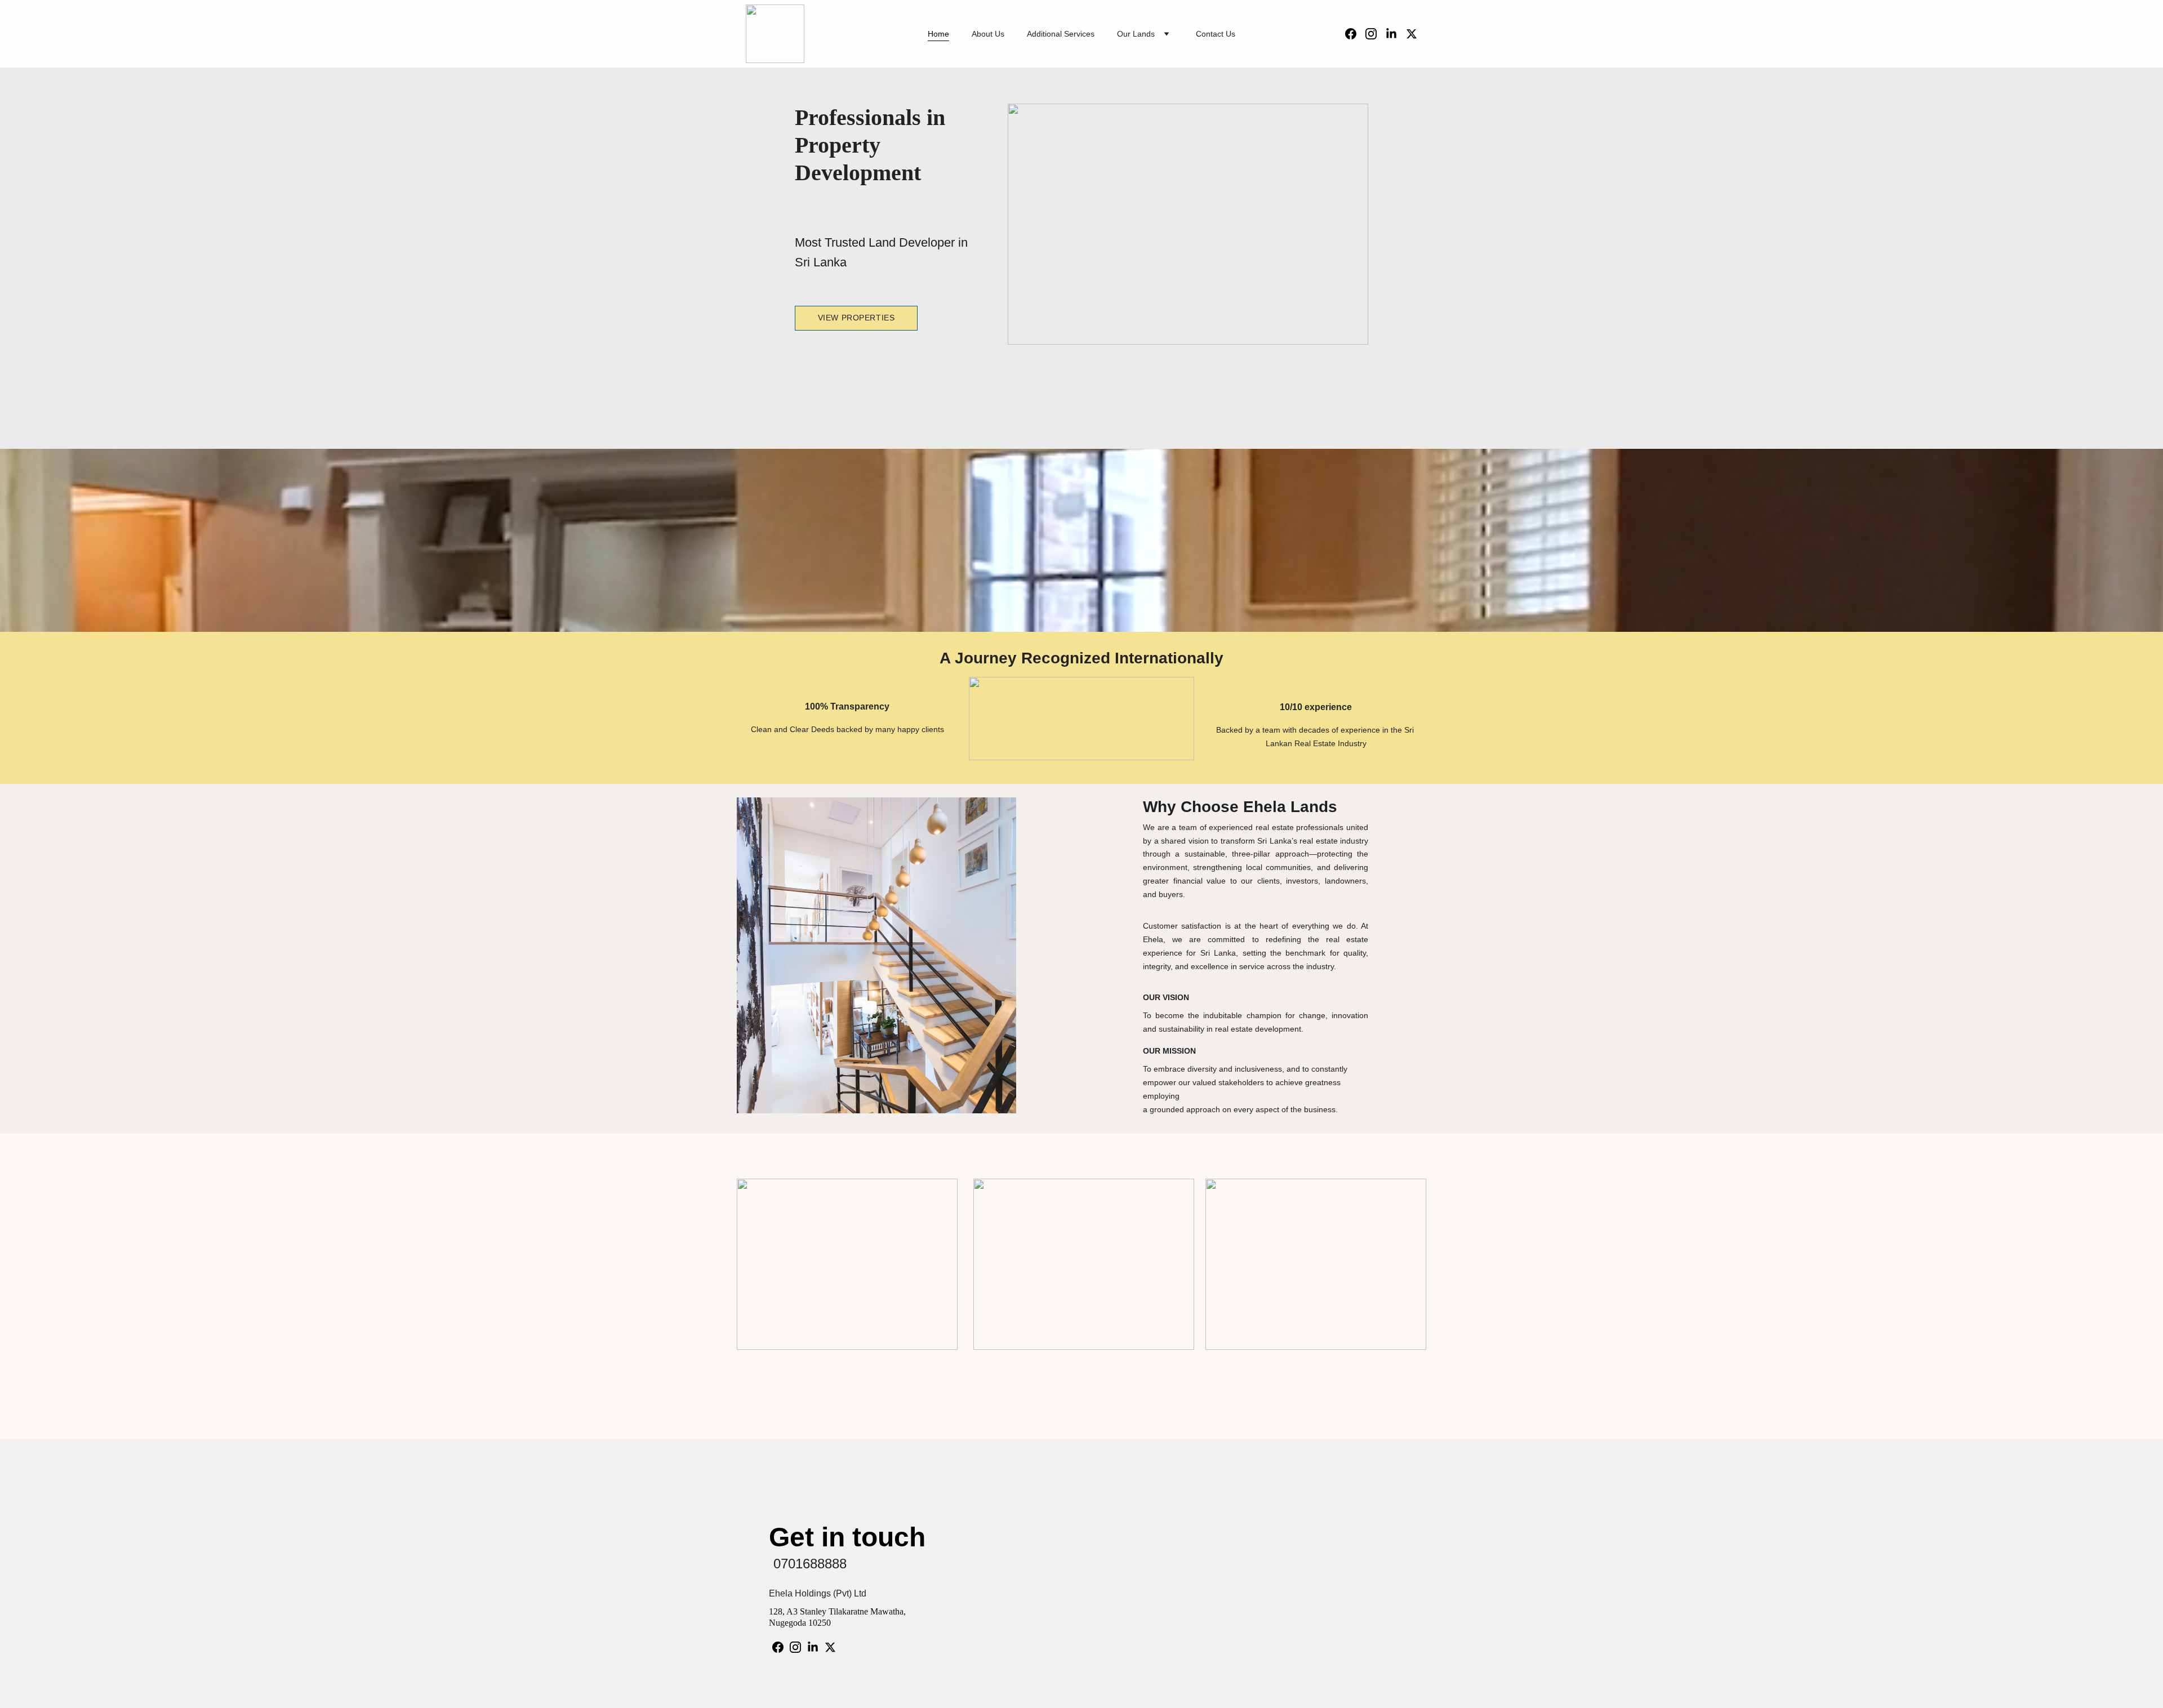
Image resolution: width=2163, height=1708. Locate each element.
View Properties (856, 318)
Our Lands (1136, 34)
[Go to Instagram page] (1376, 34)
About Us (988, 34)
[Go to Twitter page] (1412, 34)
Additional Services (1061, 34)
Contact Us (1216, 34)
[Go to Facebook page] (1355, 34)
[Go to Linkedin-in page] (1396, 34)
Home (938, 34)
